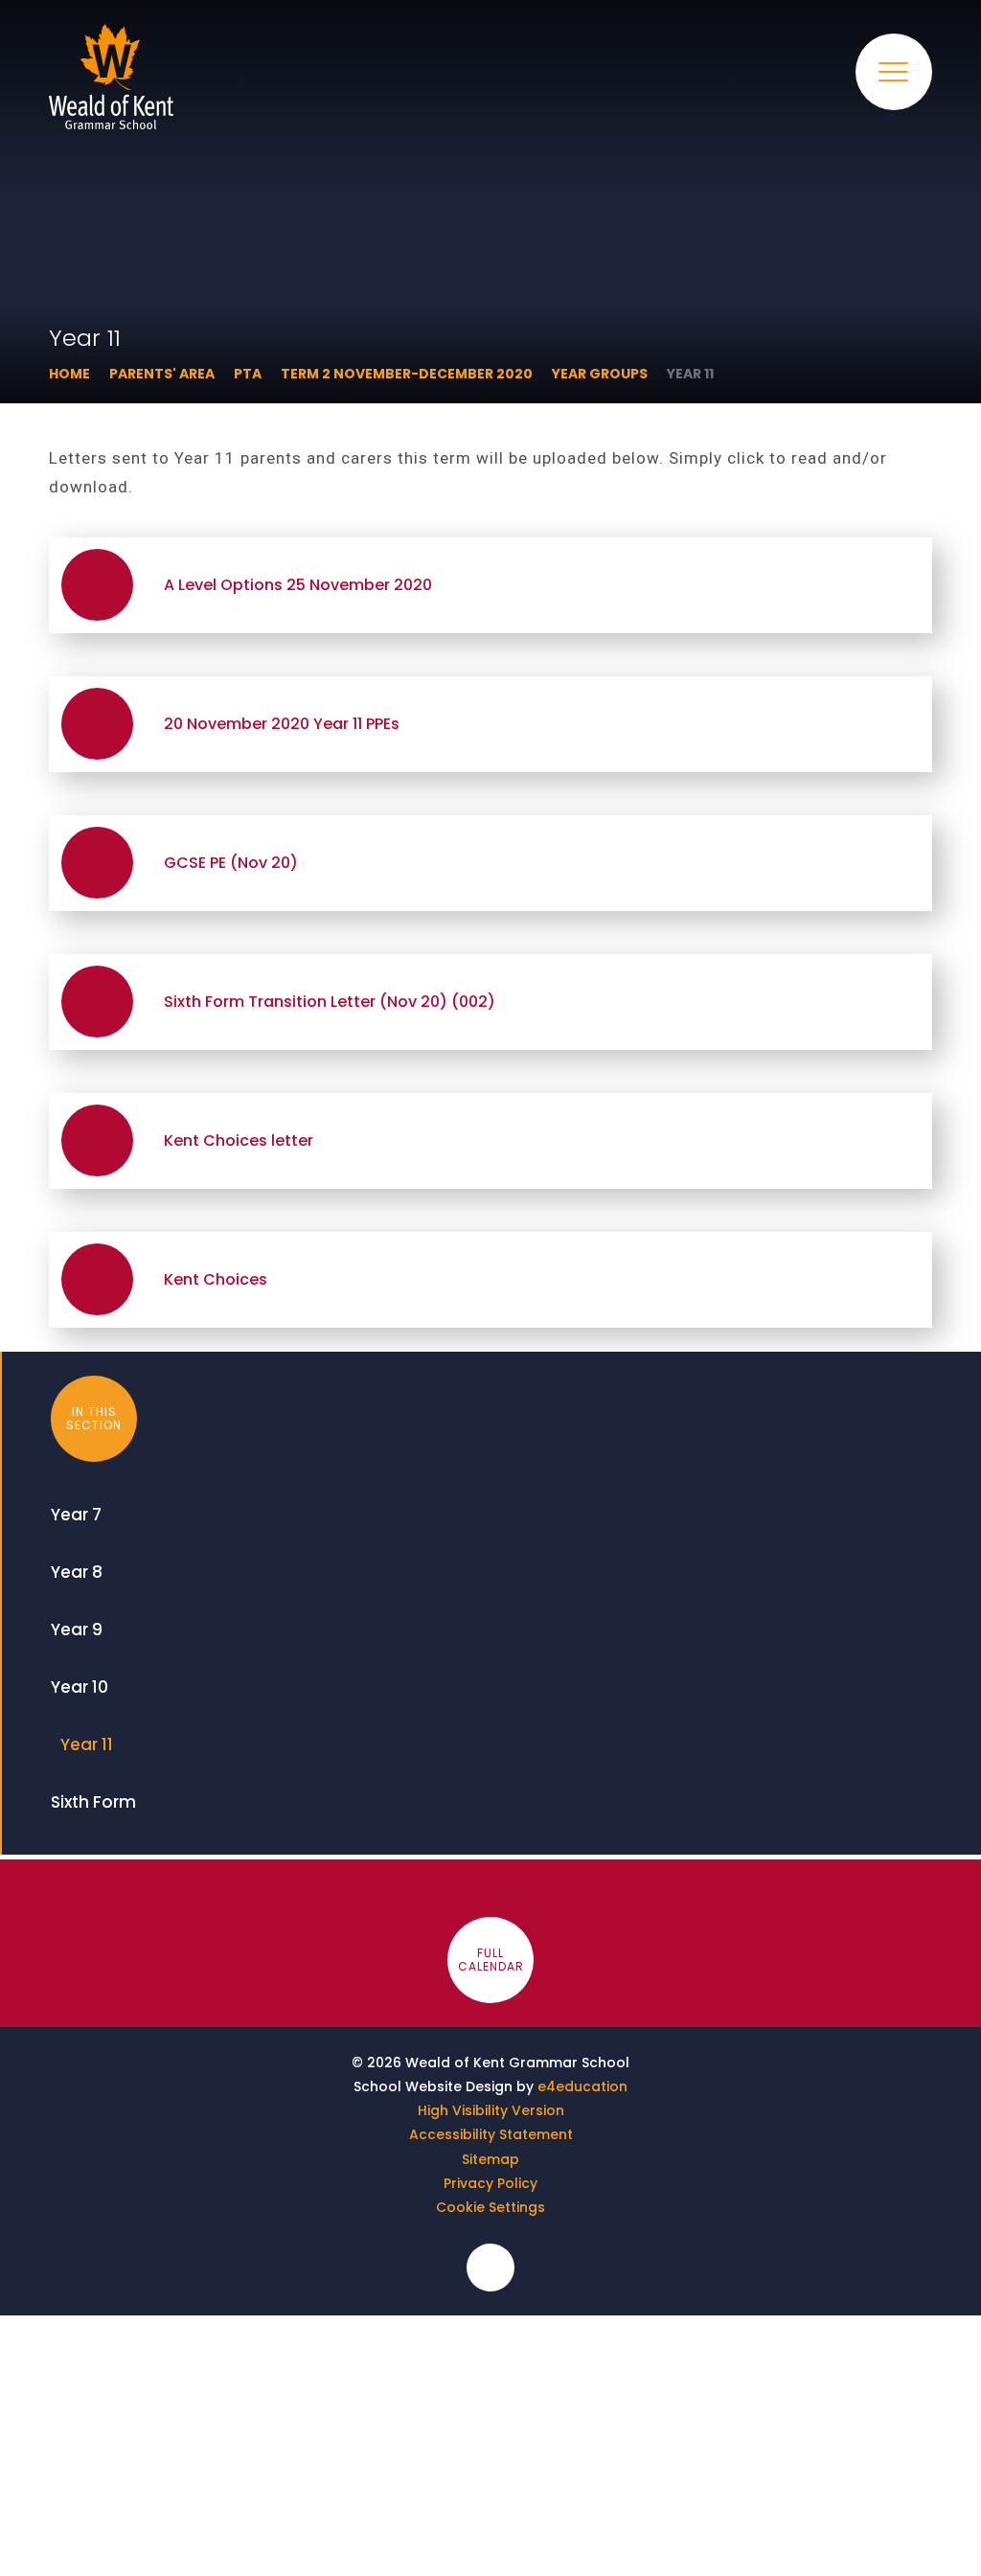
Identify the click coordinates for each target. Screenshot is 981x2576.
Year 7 (76, 1515)
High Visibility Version (491, 2110)
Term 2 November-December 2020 (407, 374)
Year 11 (690, 374)
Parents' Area (162, 374)
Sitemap (490, 2159)
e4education (582, 2086)
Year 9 (77, 1630)
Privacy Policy (490, 2183)
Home (69, 374)
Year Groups (600, 374)
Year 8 (77, 1572)
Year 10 (80, 1687)
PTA (248, 374)
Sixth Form (93, 1802)
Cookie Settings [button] (490, 2207)
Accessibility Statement (491, 2134)
